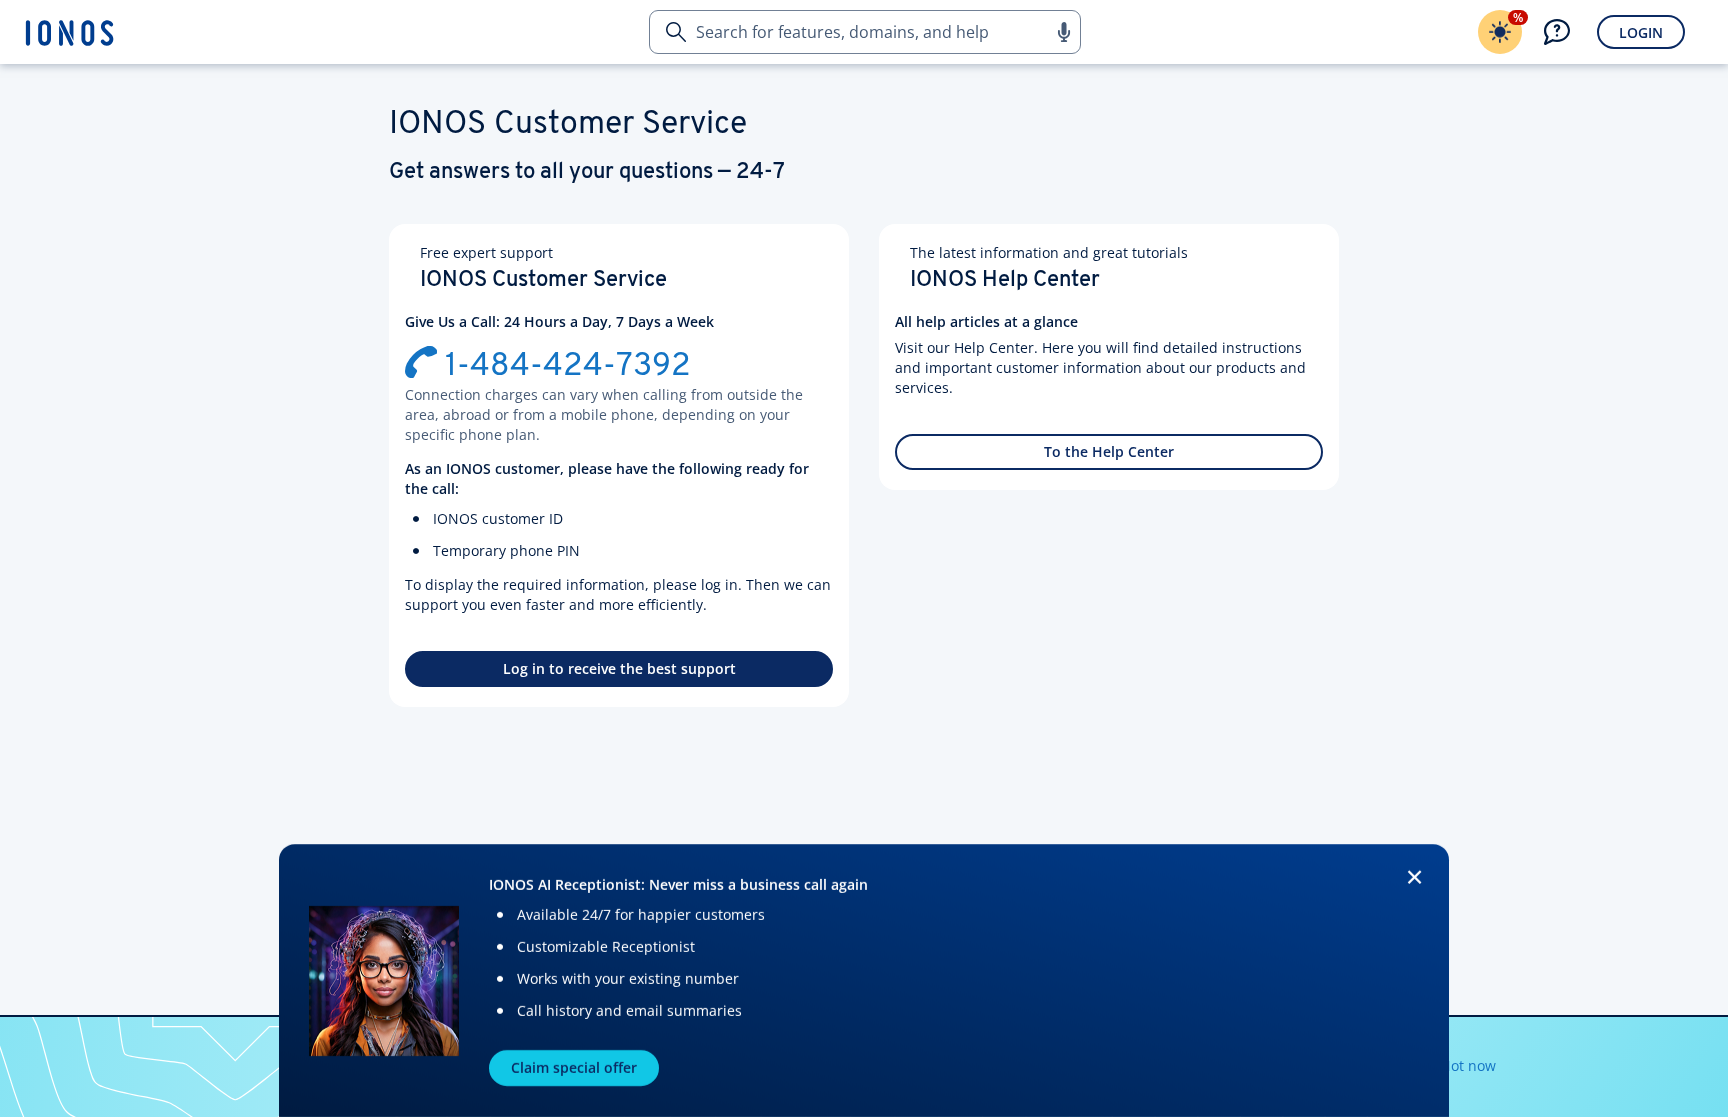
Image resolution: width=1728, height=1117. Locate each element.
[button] (1063, 32)
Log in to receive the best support (619, 668)
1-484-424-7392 (568, 367)
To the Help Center (1109, 451)
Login (1641, 32)
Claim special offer (574, 1067)
